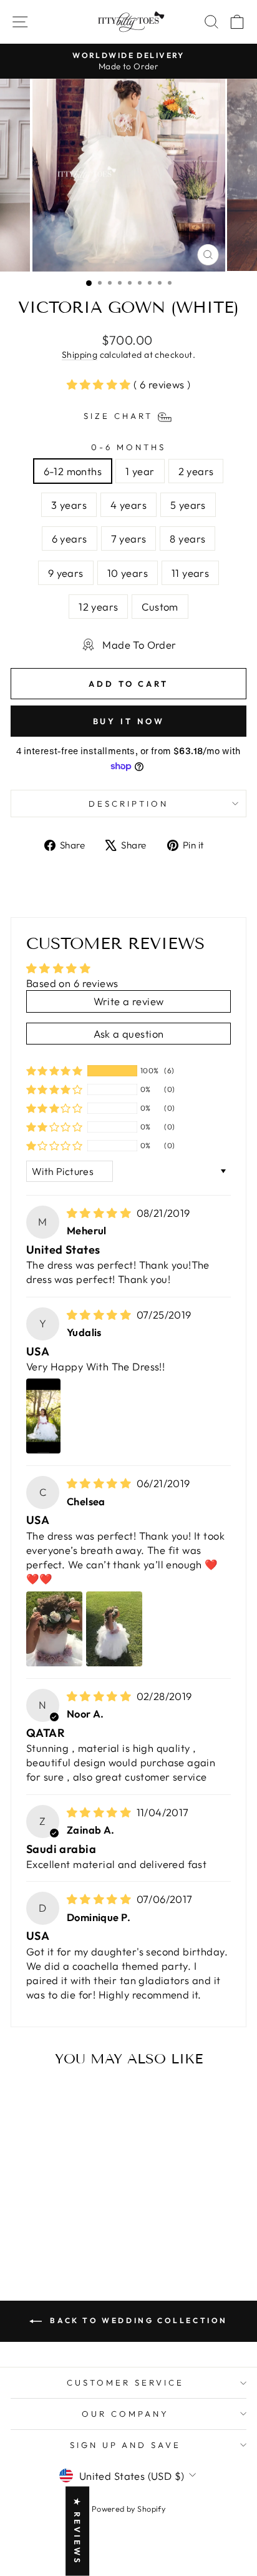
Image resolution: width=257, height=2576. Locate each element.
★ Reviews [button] (77, 2531)
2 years (196, 471)
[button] (100, 384)
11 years (190, 573)
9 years (66, 573)
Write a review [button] (129, 1001)
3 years (69, 505)
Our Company (125, 2414)
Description (128, 804)
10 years (128, 573)
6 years (70, 538)
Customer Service (125, 2382)
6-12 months (73, 471)
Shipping (80, 355)
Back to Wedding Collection (137, 2320)
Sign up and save (126, 2445)
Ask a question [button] (129, 1034)
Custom (160, 607)
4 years (128, 505)
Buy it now (129, 721)
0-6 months (128, 447)
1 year (140, 471)
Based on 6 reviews (72, 983)
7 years (129, 538)
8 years (187, 538)
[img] (100, 1213)
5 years (188, 505)
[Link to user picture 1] (43, 1416)
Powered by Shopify (128, 2509)
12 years (98, 607)
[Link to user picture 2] (114, 1629)
